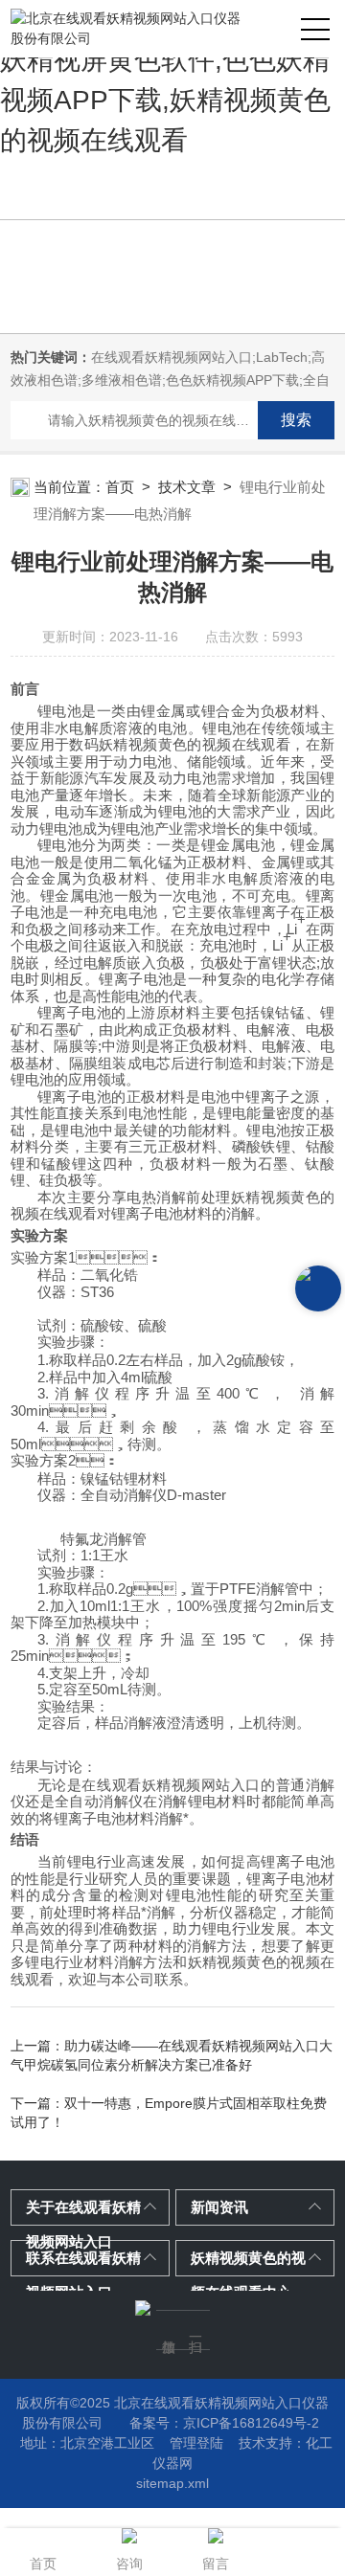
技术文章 (187, 487)
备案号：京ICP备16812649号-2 (224, 2423)
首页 (120, 487)
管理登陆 (196, 2443)
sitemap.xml (172, 2483)
